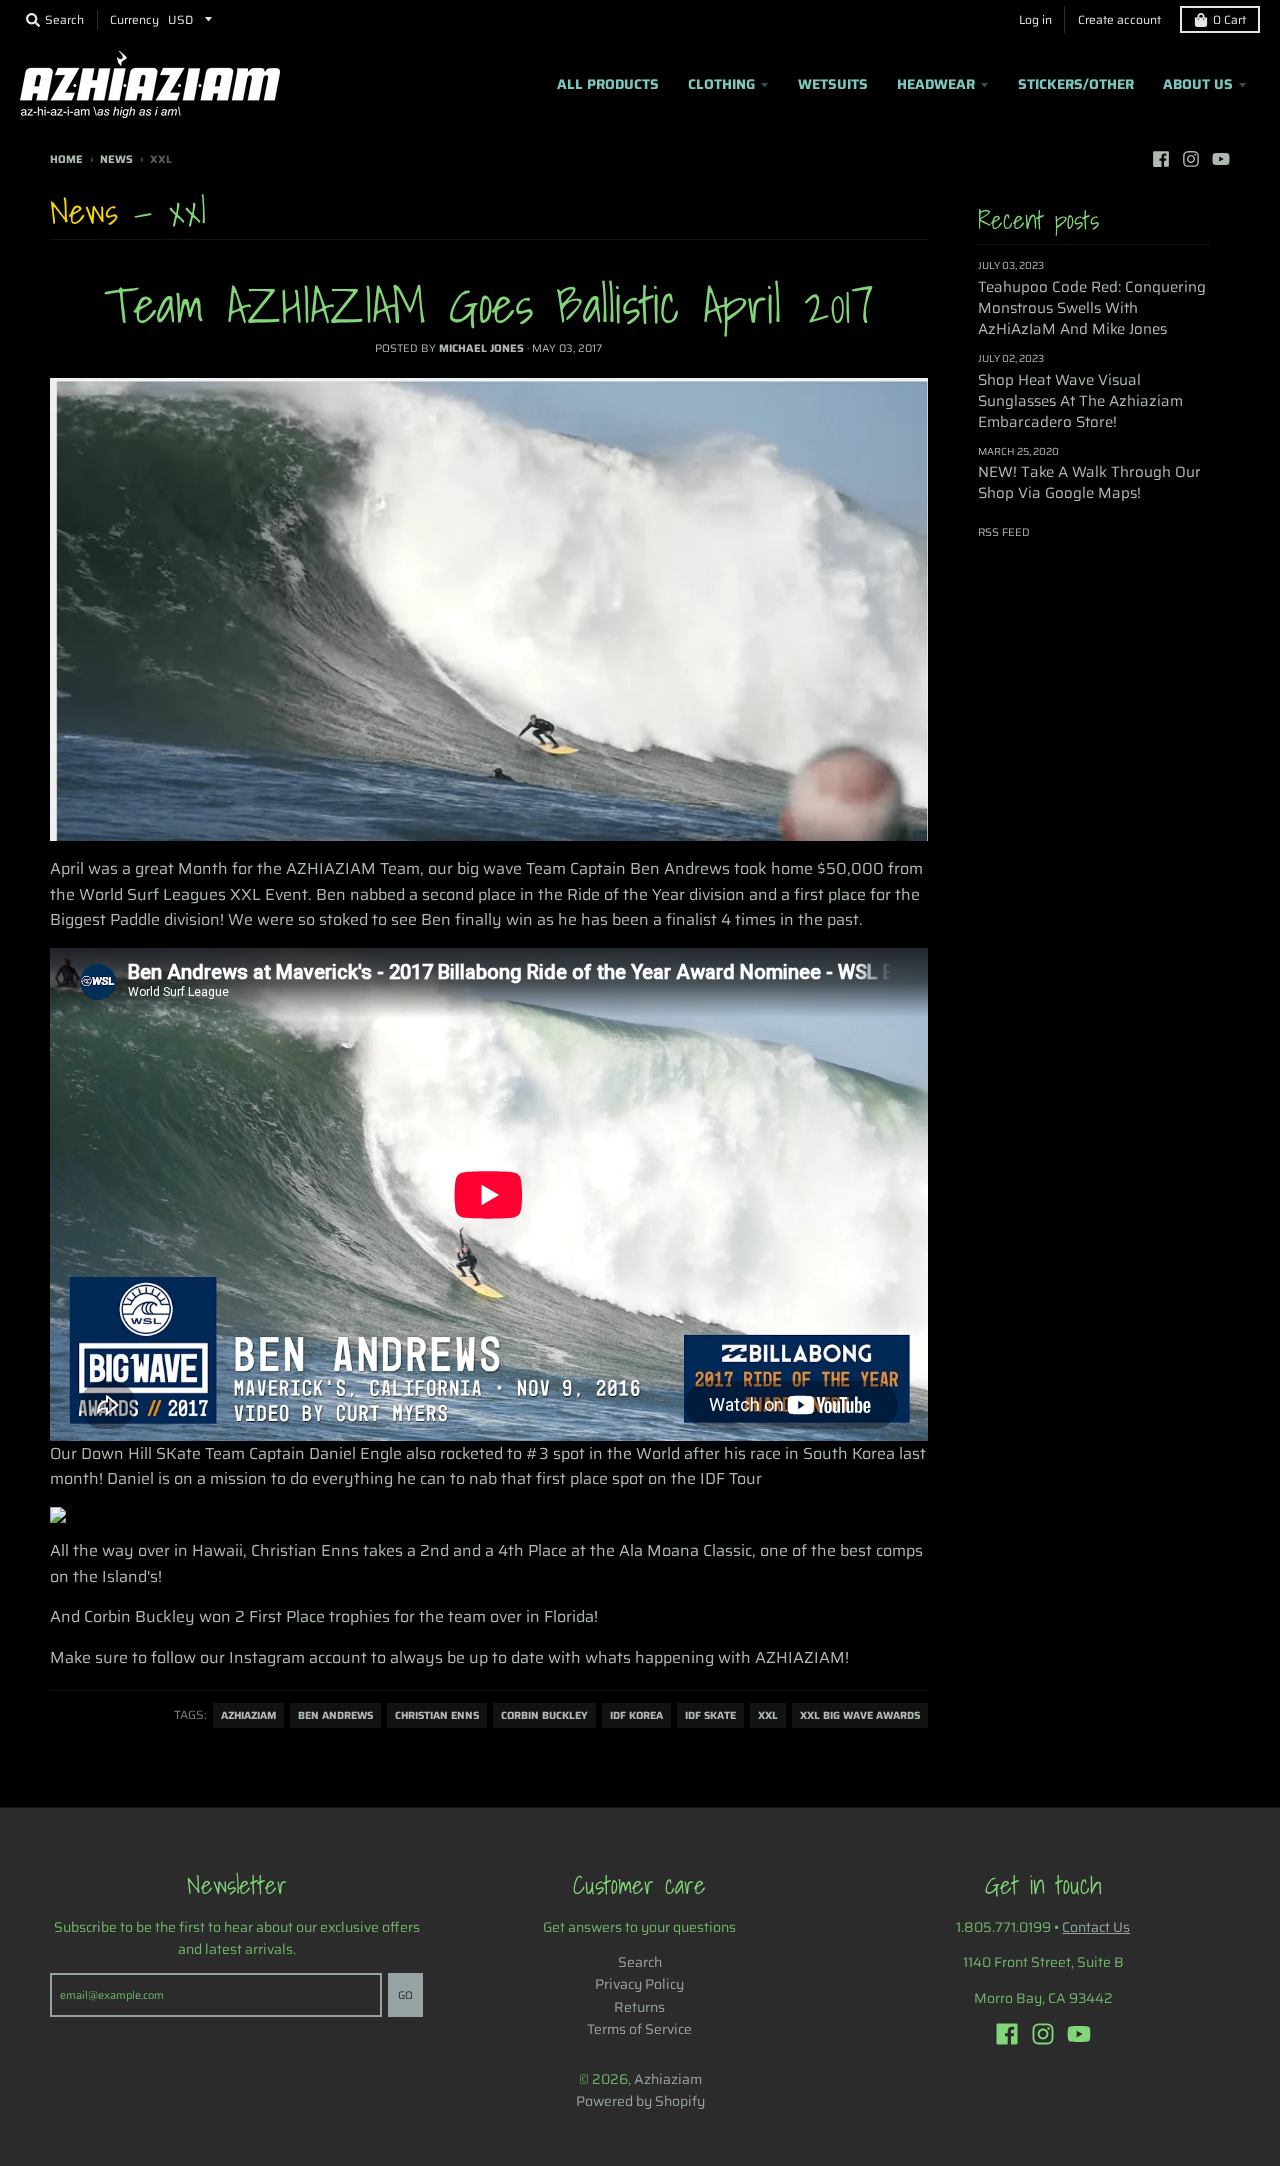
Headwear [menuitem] (936, 84)
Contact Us (1096, 1927)
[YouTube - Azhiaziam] (1221, 159)
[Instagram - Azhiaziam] (1191, 159)
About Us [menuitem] (1198, 84)
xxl (768, 1715)
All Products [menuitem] (608, 84)
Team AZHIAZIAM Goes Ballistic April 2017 (489, 304)
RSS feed (1004, 532)
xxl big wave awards (860, 1715)
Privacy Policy (639, 1984)
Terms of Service (639, 2029)
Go (405, 1995)
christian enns (437, 1715)
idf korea (636, 1715)
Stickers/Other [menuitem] (1076, 84)
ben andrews (335, 1715)
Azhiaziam (668, 2079)
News (116, 159)
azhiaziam (248, 1715)
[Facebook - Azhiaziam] (1161, 159)
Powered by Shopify (640, 2101)
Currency (134, 19)
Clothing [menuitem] (721, 84)
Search (640, 1962)
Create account (1119, 19)
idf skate (710, 1715)
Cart (1229, 19)
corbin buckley (544, 1715)
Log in (1035, 19)
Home (66, 159)
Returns (639, 2007)
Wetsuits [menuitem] (833, 84)
